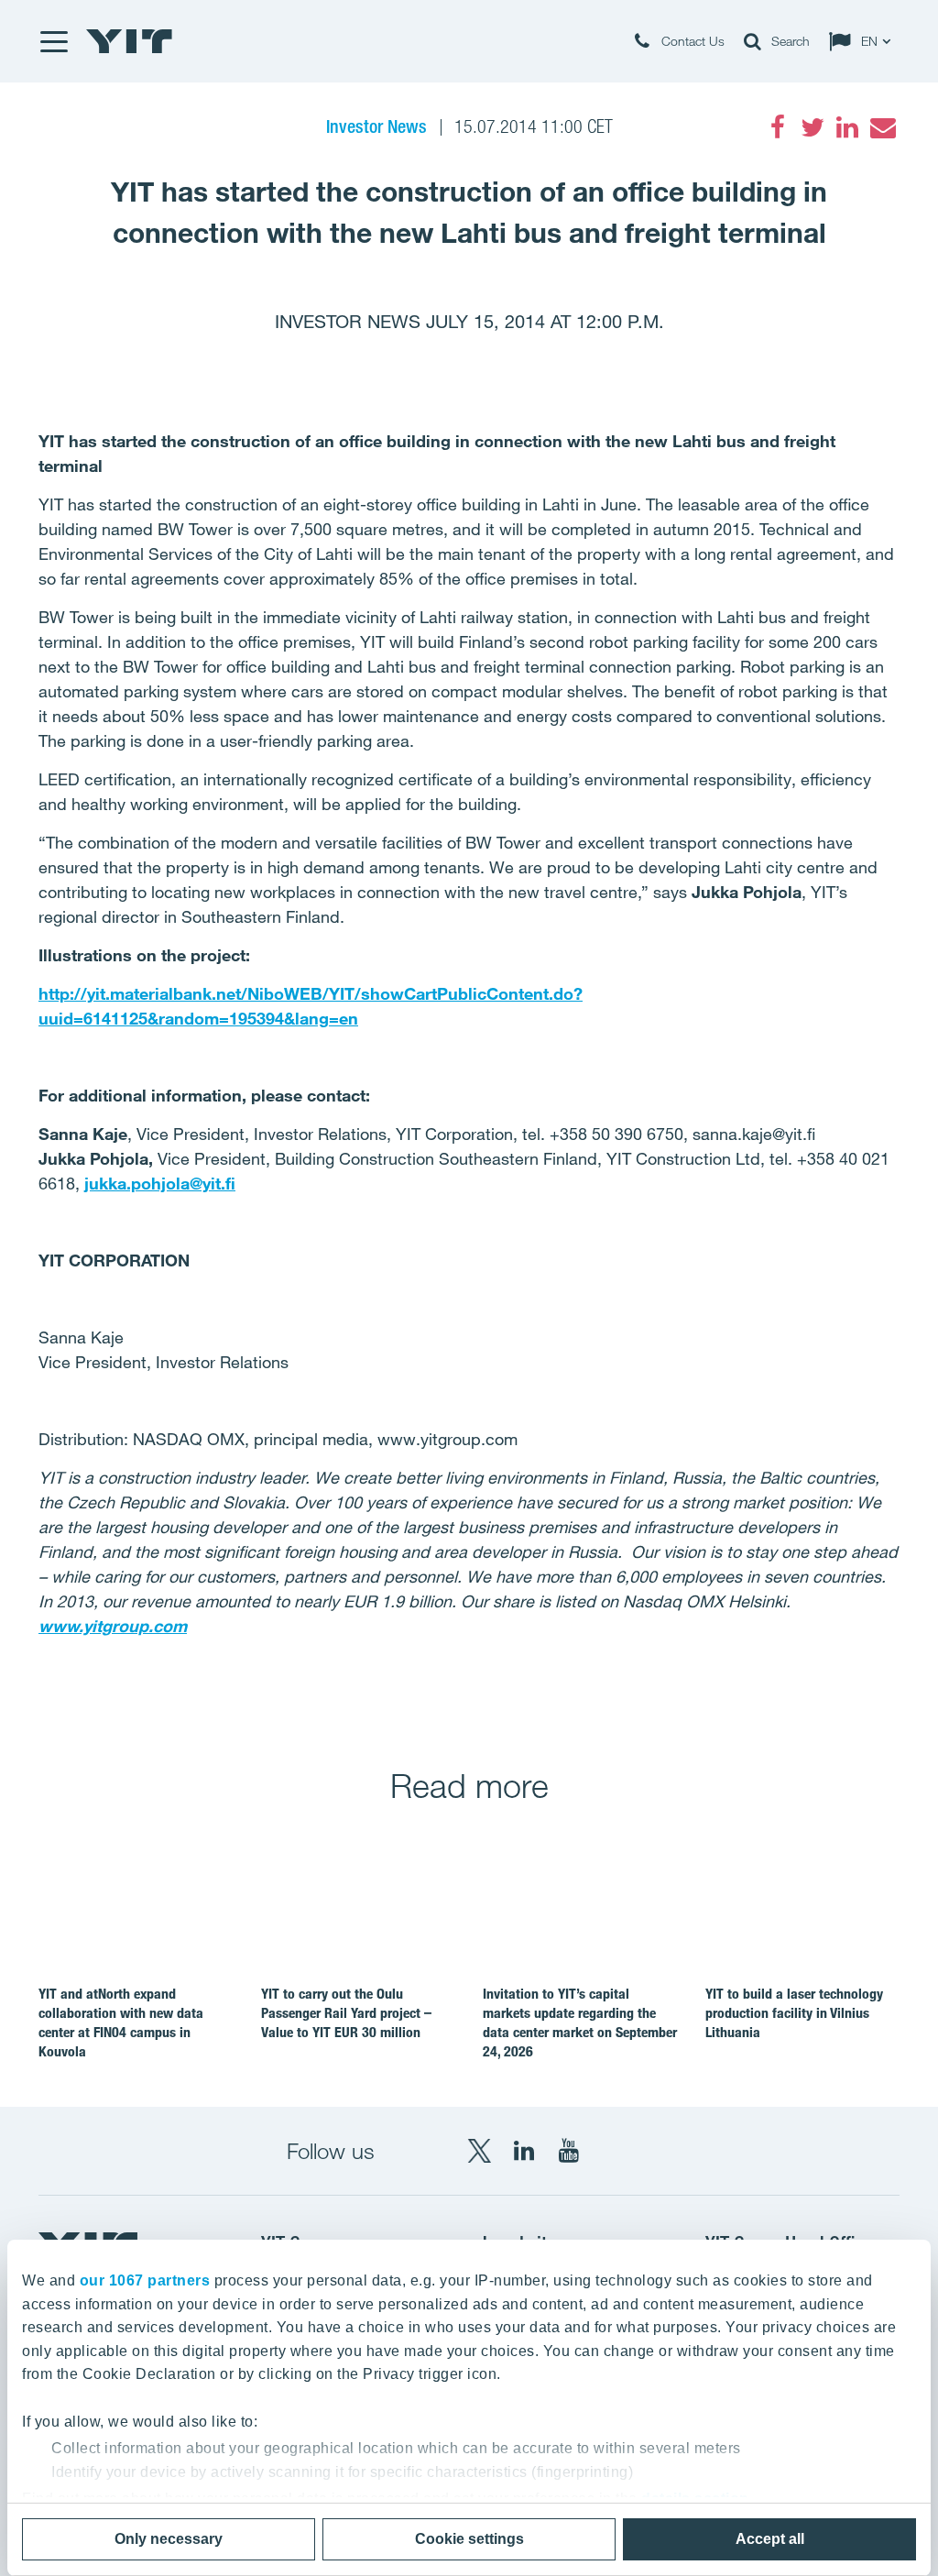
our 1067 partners (145, 2280)
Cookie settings (469, 2539)
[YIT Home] (129, 41)
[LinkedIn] (847, 127)
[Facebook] (778, 127)
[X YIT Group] (479, 2151)
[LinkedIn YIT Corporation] (524, 2151)
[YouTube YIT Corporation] (569, 2151)
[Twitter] (813, 127)
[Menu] (53, 41)
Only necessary (169, 2539)
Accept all (770, 2539)
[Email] (882, 127)
